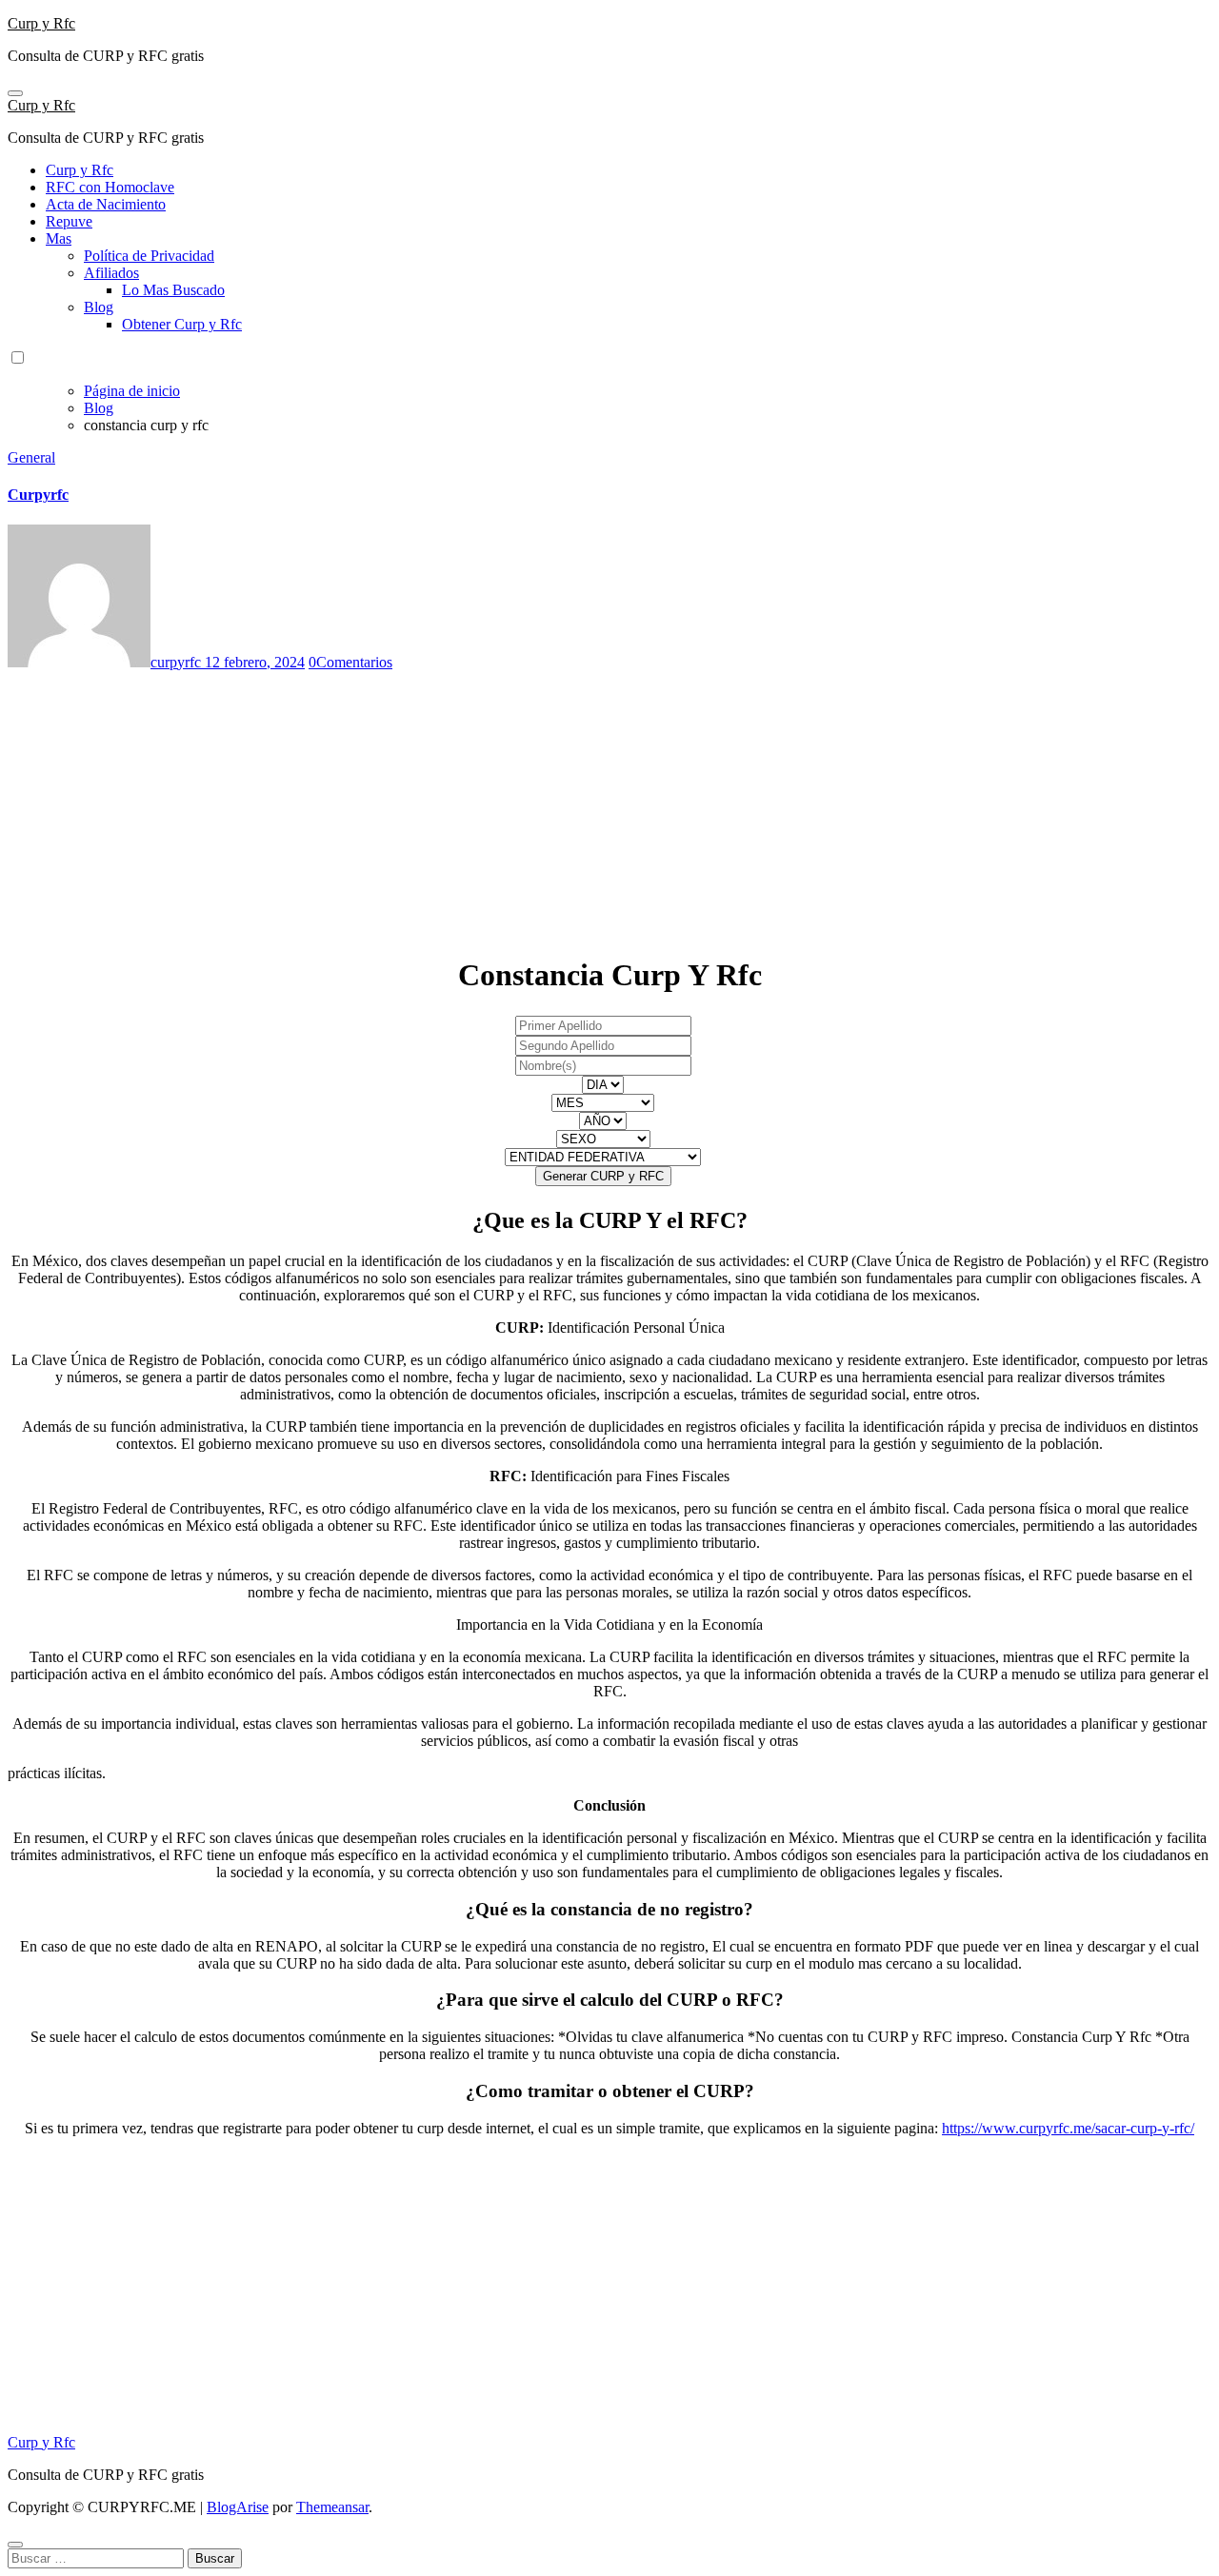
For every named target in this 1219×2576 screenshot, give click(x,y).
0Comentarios (350, 662)
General (31, 457)
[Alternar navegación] (15, 93)
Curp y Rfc (41, 23)
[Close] (15, 2545)
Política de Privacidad (149, 256)
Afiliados (111, 273)
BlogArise (238, 2507)
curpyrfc (178, 662)
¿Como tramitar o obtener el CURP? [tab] (610, 2091)
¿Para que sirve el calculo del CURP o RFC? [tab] (610, 2000)
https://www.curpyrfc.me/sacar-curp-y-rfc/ (1068, 2128)
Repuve (69, 221)
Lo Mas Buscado (173, 290)
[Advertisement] (579, 804)
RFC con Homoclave (110, 187)
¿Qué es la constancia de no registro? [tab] (609, 1909)
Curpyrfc (38, 495)
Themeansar (332, 2507)
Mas (59, 238)
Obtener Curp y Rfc (182, 324)
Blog (99, 307)
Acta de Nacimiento (106, 204)
